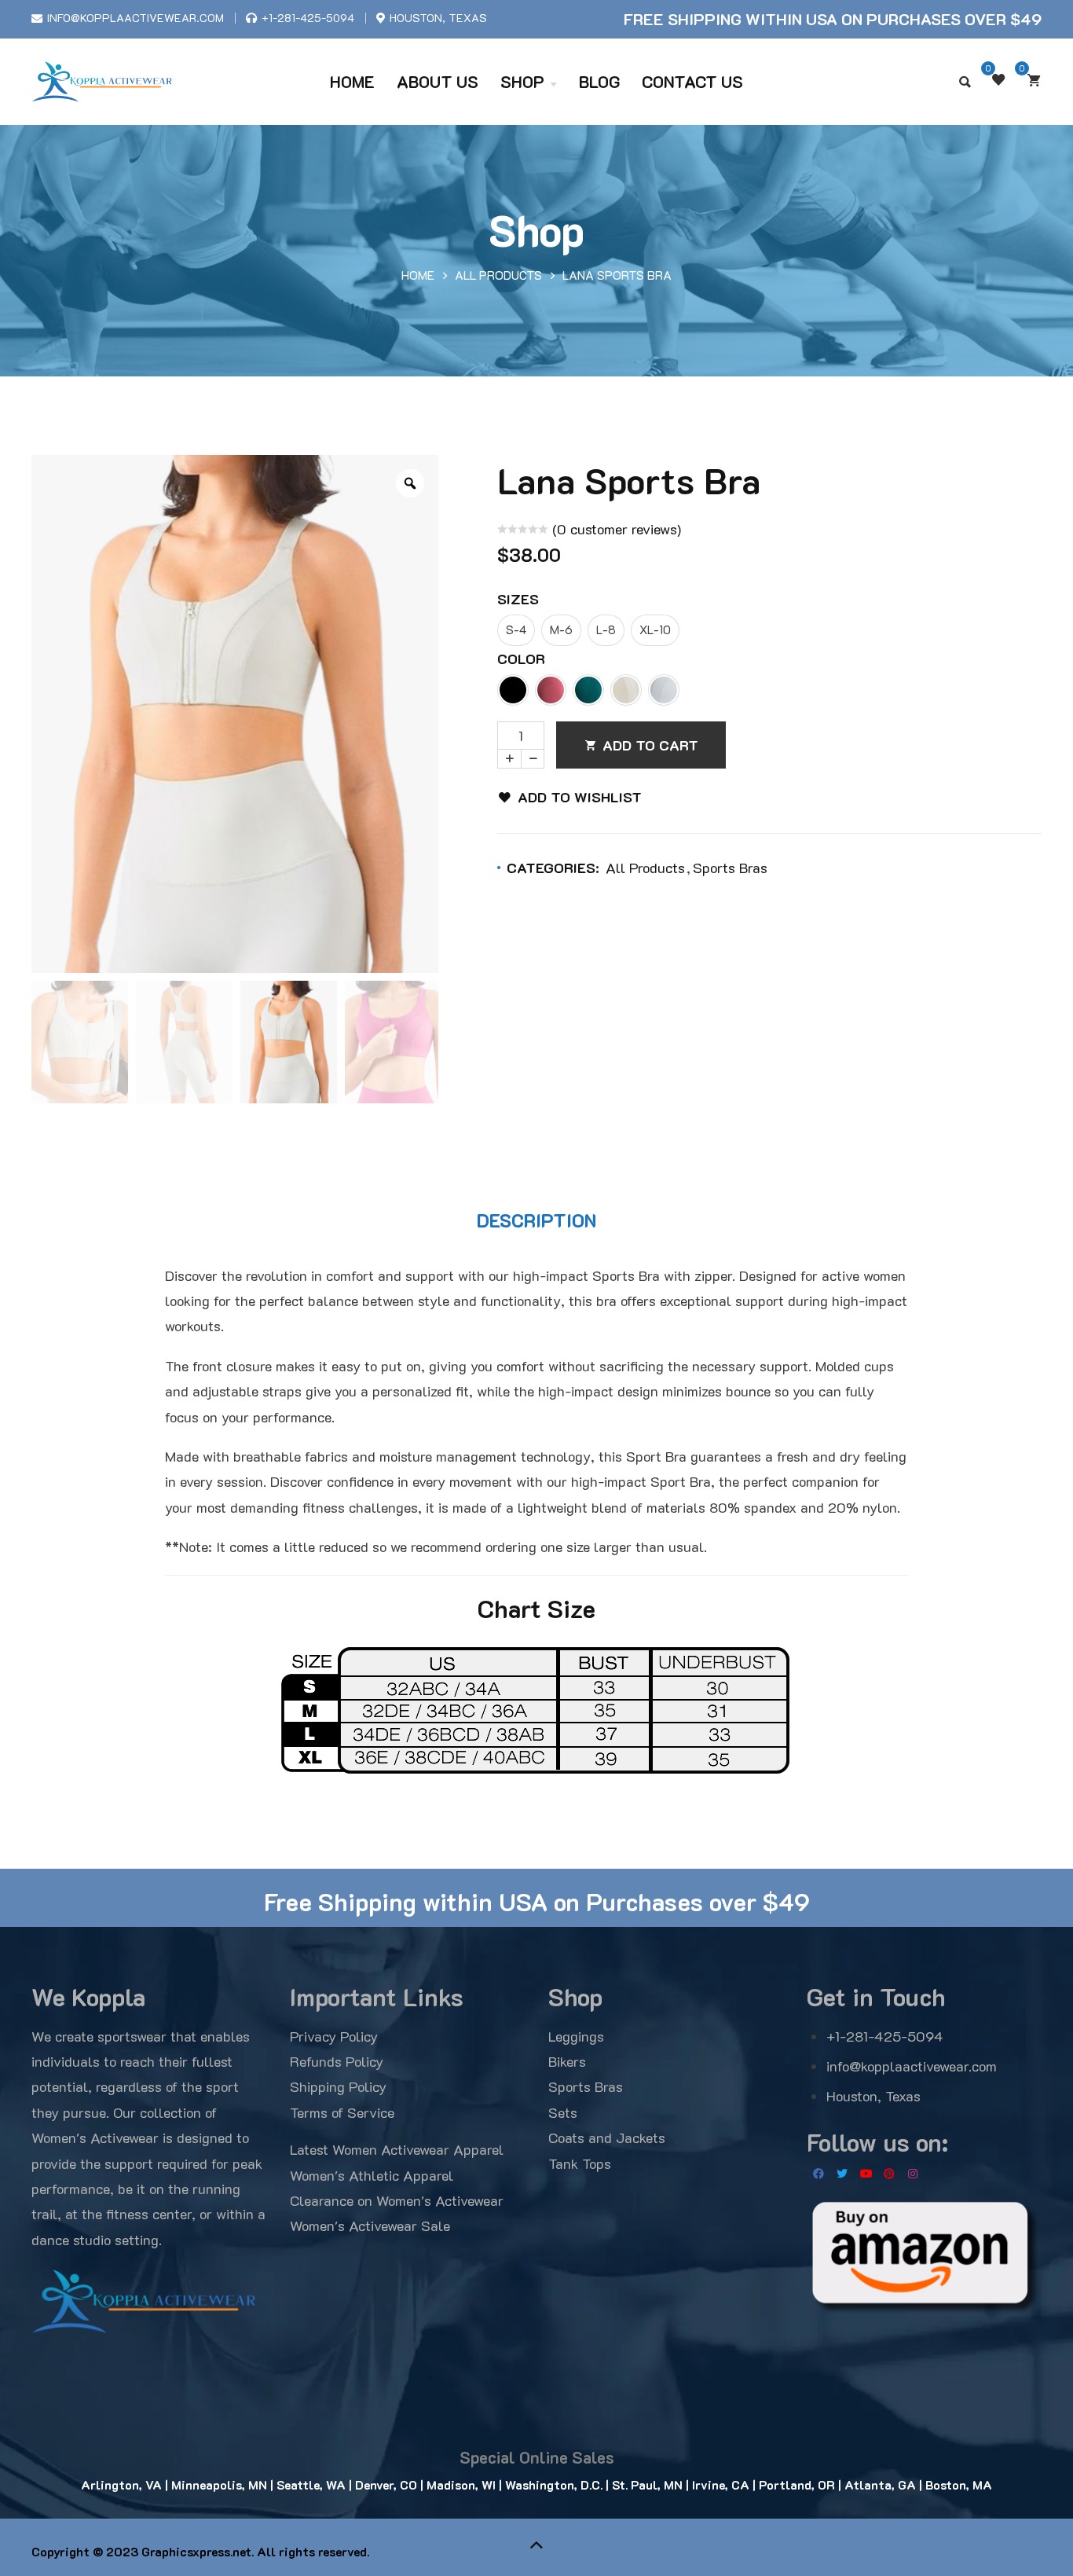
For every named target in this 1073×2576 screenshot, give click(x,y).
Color (521, 659)
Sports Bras (730, 868)
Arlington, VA (121, 2485)
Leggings (576, 2036)
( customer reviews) (617, 529)
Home (418, 275)
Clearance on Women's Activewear (397, 2200)
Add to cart (650, 745)
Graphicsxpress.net (196, 2552)
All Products (498, 275)
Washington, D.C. (554, 2485)
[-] (533, 759)
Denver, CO (386, 2485)
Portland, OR (795, 2485)
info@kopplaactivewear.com (135, 18)
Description (536, 1220)
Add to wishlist (580, 797)
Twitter (842, 2174)
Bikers (567, 2061)
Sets (563, 2112)
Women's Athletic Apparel (372, 2175)
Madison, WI (460, 2485)
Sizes (518, 599)
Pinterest (889, 2174)
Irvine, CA (721, 2485)
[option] (235, 714)
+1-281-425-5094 (308, 18)
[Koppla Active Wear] (102, 81)
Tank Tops (580, 2163)
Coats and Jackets (607, 2137)
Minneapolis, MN (219, 2485)
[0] (1034, 80)
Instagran (913, 2174)
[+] (509, 759)
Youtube (866, 2174)
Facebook (818, 2174)
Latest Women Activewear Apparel (397, 2149)
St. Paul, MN (646, 2485)
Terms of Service (342, 2112)
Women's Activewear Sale (370, 2226)
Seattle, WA (311, 2485)
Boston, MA (959, 2485)
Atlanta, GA (879, 2485)
